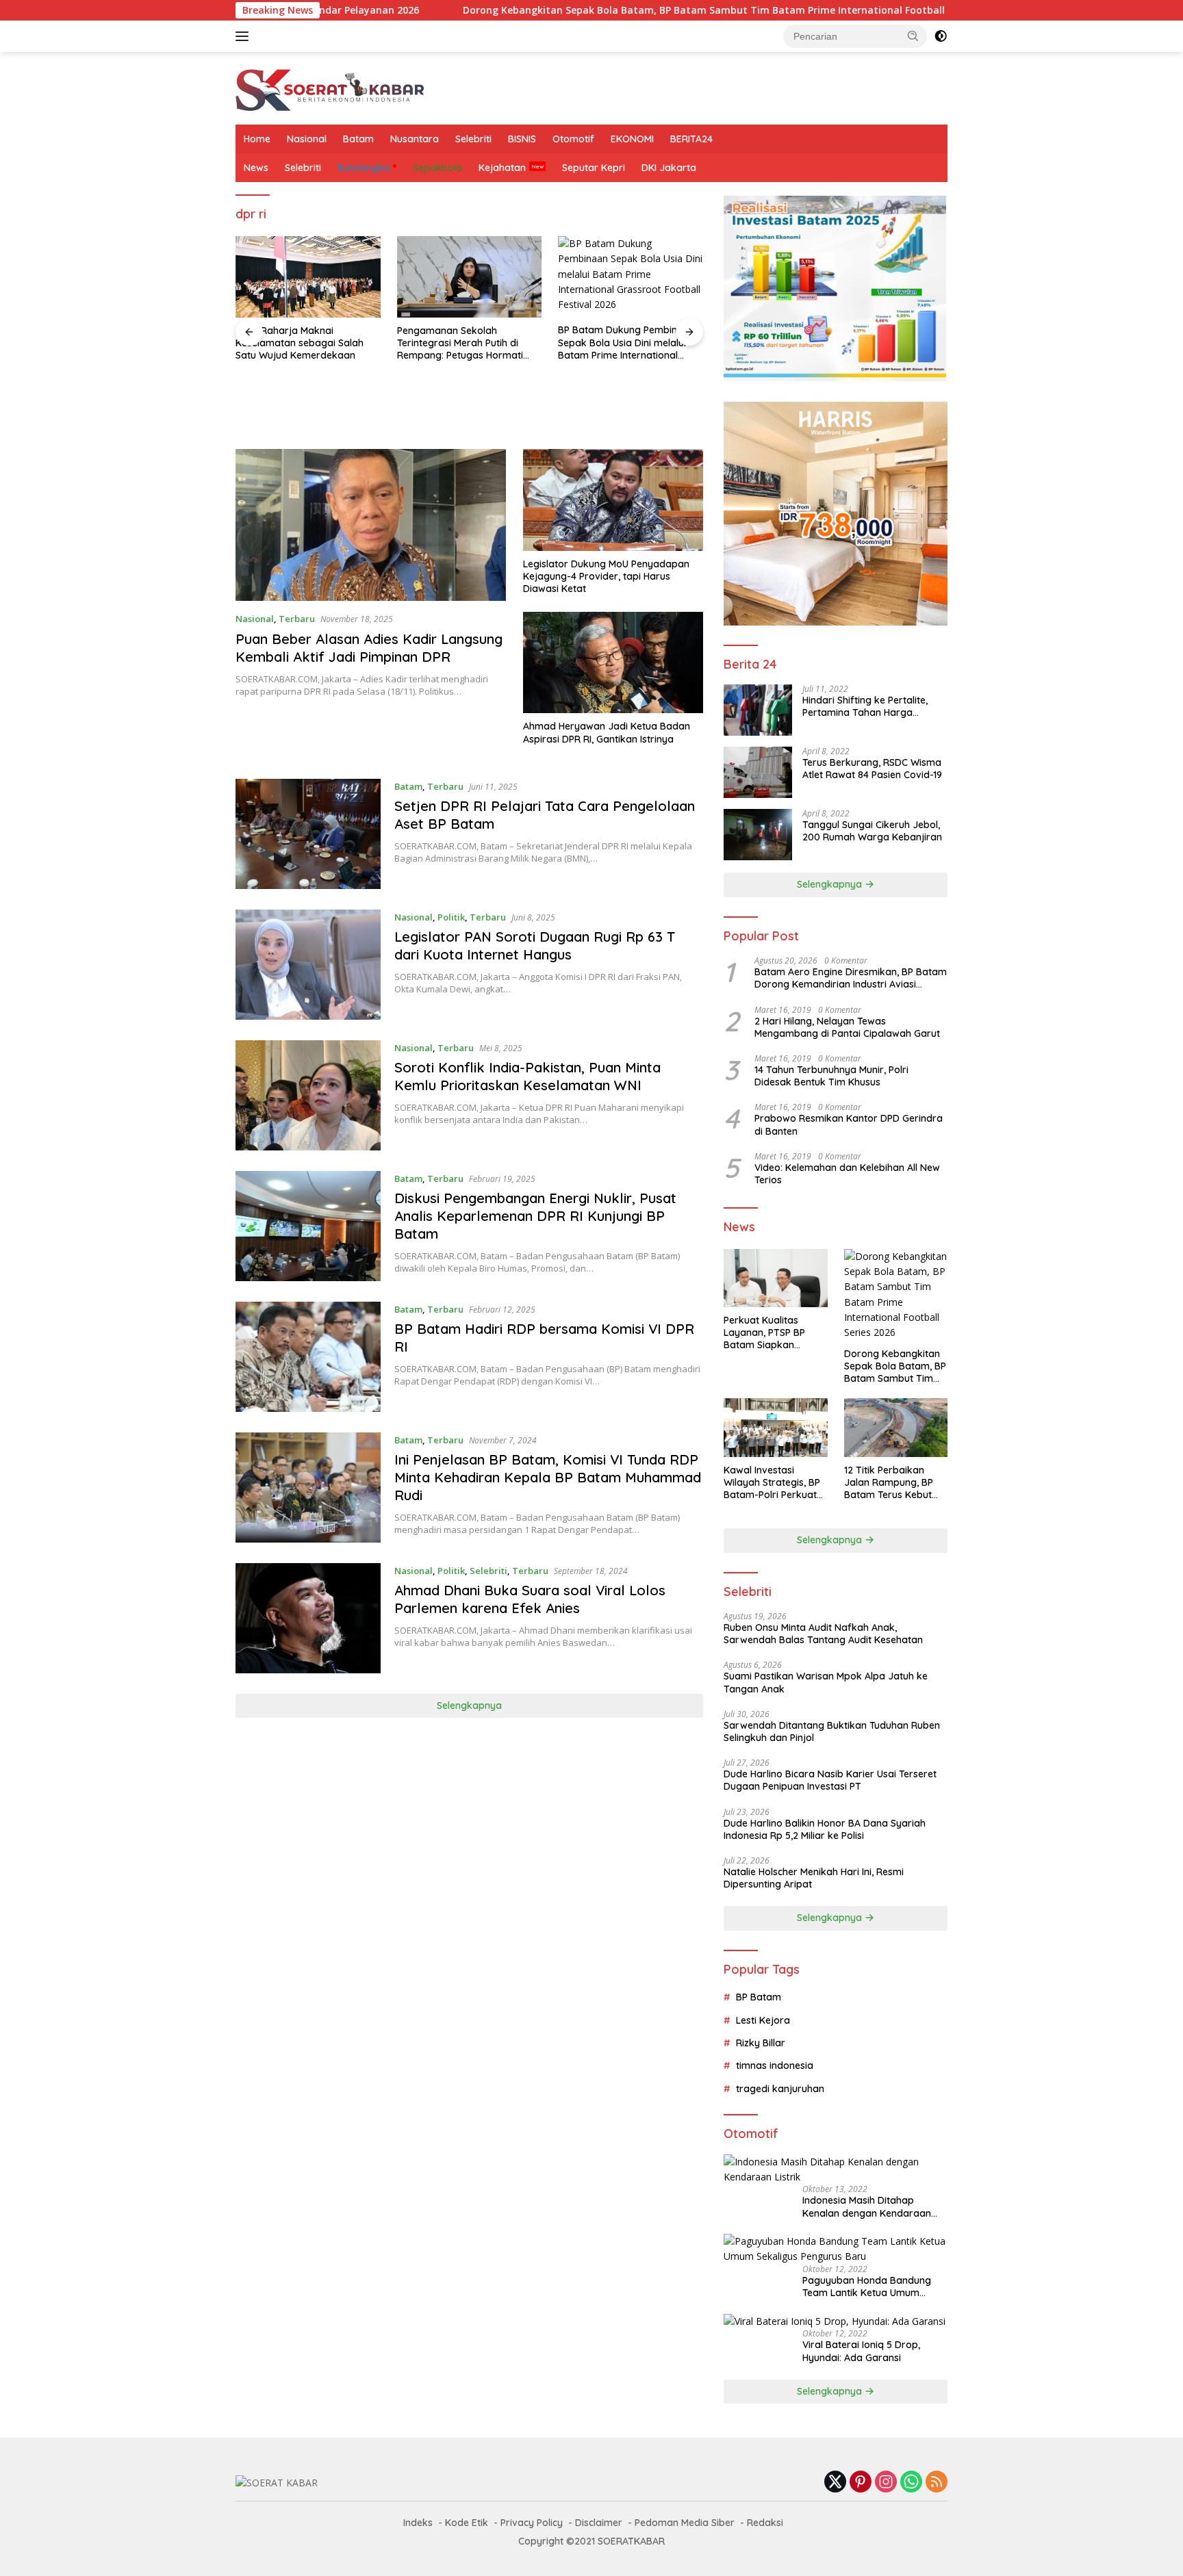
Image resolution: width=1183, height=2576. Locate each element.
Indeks (418, 2523)
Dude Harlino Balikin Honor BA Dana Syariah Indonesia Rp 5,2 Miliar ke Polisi (825, 1829)
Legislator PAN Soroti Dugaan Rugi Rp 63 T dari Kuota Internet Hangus (535, 945)
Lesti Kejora (763, 2020)
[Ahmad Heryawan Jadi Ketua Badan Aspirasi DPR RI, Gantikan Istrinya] (613, 662)
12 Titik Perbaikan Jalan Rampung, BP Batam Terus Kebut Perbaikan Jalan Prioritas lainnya (889, 1483)
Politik (451, 917)
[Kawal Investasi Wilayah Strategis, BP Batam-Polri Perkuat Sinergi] (775, 1427)
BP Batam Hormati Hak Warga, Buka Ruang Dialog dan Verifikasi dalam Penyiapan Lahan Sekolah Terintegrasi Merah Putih (629, 407)
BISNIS (522, 139)
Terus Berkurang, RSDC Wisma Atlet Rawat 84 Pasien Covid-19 (872, 769)
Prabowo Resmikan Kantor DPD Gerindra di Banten (849, 1124)
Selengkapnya (469, 1705)
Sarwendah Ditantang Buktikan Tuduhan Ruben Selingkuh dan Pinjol (832, 1731)
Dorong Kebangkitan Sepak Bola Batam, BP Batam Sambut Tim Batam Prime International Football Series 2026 (595, 10)
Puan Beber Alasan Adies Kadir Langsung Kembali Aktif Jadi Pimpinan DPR (369, 648)
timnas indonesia (775, 2065)
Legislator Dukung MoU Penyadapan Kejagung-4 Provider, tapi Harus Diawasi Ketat (606, 576)
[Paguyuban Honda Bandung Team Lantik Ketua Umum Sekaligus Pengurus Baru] (836, 2249)
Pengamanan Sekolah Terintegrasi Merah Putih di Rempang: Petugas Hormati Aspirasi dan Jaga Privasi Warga (298, 343)
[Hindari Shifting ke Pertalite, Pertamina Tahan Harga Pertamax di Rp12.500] (758, 710)
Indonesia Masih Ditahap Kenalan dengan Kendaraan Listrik (867, 2206)
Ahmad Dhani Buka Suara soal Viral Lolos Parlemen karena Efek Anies (530, 1599)
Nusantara (415, 139)
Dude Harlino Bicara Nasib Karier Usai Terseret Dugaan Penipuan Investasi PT (830, 1780)
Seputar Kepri (594, 168)
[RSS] (937, 2483)
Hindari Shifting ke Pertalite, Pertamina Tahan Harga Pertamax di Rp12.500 (865, 706)
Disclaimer (599, 2523)
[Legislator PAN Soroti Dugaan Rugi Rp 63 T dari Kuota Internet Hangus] (308, 965)
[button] (913, 36)
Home (257, 139)
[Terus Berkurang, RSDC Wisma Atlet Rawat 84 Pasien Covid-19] (758, 772)
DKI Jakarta (669, 168)
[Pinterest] (861, 2483)
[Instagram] (886, 2483)
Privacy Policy (532, 2523)
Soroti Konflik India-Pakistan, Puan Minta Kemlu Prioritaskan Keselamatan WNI (527, 1076)
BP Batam (759, 1997)
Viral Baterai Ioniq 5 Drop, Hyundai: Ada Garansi (861, 2351)
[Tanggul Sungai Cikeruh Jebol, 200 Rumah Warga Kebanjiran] (758, 835)
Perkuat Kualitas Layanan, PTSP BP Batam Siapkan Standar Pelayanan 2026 (767, 1333)
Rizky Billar (761, 2043)
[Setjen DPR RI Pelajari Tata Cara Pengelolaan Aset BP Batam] (308, 834)
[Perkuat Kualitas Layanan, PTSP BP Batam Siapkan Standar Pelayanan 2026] (775, 1278)
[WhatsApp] (911, 2483)
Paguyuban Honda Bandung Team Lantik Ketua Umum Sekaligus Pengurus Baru (867, 2287)
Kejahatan (502, 168)
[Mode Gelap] (941, 36)
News (256, 168)
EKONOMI (632, 139)
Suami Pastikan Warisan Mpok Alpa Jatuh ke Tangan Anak (826, 1682)
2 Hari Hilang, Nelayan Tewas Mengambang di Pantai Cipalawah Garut (847, 1027)
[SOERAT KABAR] (332, 87)
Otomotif (573, 139)
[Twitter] (835, 2483)
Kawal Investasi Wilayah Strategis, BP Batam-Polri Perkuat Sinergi (772, 1483)
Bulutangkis (364, 168)
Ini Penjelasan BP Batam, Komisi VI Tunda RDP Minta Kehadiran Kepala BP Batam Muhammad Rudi (548, 1477)
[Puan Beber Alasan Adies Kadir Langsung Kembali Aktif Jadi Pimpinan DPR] (371, 525)
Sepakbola (437, 168)
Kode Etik (467, 2523)
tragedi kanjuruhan (780, 2089)
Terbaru (297, 619)
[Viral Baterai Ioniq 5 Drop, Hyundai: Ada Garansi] (835, 2321)
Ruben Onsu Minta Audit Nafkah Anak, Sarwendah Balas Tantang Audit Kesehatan (823, 1634)
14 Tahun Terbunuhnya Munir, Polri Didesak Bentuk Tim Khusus (831, 1076)
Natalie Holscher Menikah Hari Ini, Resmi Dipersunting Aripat (814, 1878)
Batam (358, 139)
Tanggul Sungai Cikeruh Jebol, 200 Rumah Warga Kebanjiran (872, 831)
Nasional (307, 139)
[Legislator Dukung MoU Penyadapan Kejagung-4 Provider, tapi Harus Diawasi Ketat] (613, 500)
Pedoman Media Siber (685, 2523)
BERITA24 (691, 139)
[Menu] (245, 36)
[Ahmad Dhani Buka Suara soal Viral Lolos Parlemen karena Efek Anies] (308, 1618)
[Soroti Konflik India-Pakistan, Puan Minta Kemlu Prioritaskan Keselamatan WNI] (308, 1095)
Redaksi (765, 2523)
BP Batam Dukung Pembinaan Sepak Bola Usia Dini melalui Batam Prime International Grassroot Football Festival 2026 (466, 343)
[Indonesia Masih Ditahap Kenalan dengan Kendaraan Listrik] (836, 2170)
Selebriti (473, 139)
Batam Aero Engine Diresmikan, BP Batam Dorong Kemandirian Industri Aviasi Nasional (851, 978)
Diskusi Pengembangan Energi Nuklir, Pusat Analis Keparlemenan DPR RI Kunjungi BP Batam (535, 1216)
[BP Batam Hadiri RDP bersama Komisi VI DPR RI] (308, 1357)
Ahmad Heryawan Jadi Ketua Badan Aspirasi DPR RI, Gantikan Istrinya (607, 732)
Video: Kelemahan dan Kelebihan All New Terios (847, 1174)
